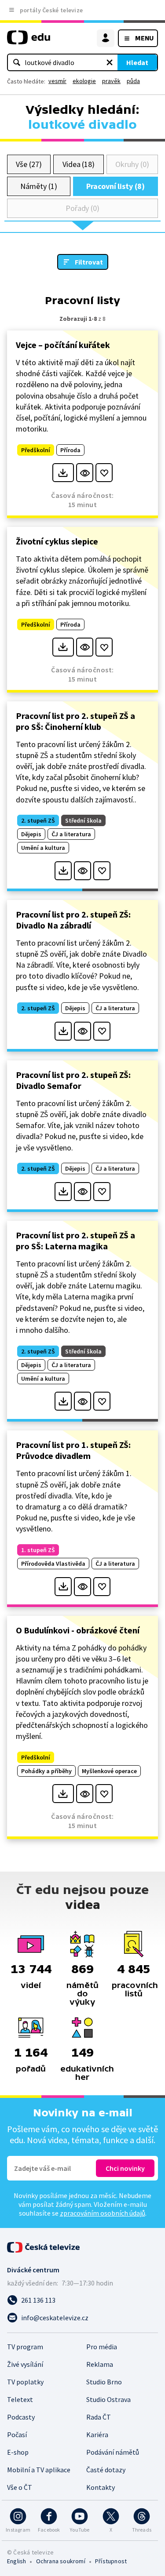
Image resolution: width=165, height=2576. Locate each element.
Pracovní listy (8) (115, 186)
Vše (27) (29, 164)
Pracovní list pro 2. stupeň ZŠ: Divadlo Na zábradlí (73, 920)
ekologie (84, 81)
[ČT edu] (29, 41)
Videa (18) (79, 164)
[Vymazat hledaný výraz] (110, 62)
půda (133, 81)
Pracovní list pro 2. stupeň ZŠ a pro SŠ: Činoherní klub (75, 721)
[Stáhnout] (63, 473)
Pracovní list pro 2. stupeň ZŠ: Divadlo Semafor (73, 1080)
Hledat (137, 62)
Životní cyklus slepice (57, 541)
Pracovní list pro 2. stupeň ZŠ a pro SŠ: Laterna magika (75, 1241)
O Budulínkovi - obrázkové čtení (78, 1630)
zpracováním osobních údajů (103, 2213)
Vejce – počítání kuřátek (63, 345)
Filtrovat (89, 262)
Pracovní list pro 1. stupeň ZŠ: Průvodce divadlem (73, 1450)
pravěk (111, 81)
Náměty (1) (38, 186)
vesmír (57, 81)
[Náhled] (85, 473)
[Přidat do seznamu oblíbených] (104, 473)
